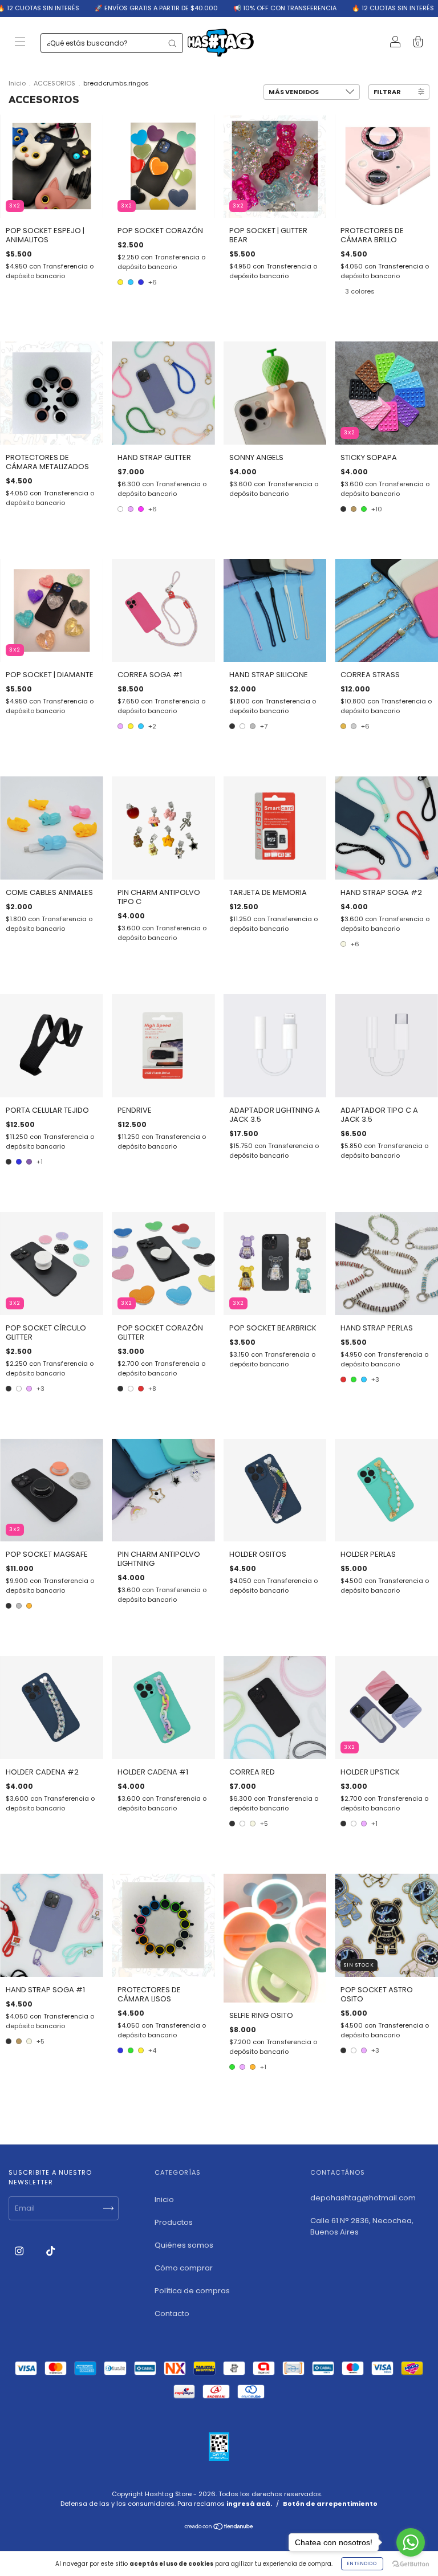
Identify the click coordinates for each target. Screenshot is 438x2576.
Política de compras (192, 2291)
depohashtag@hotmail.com (363, 2198)
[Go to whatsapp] (411, 2542)
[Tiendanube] (219, 2528)
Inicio (17, 83)
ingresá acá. (249, 2504)
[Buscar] (172, 43)
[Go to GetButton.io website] (411, 2564)
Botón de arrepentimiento (330, 2504)
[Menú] (20, 44)
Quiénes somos (184, 2245)
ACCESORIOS (54, 83)
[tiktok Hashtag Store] (50, 2251)
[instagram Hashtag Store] (20, 2251)
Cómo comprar (184, 2268)
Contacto (172, 2313)
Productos (174, 2222)
